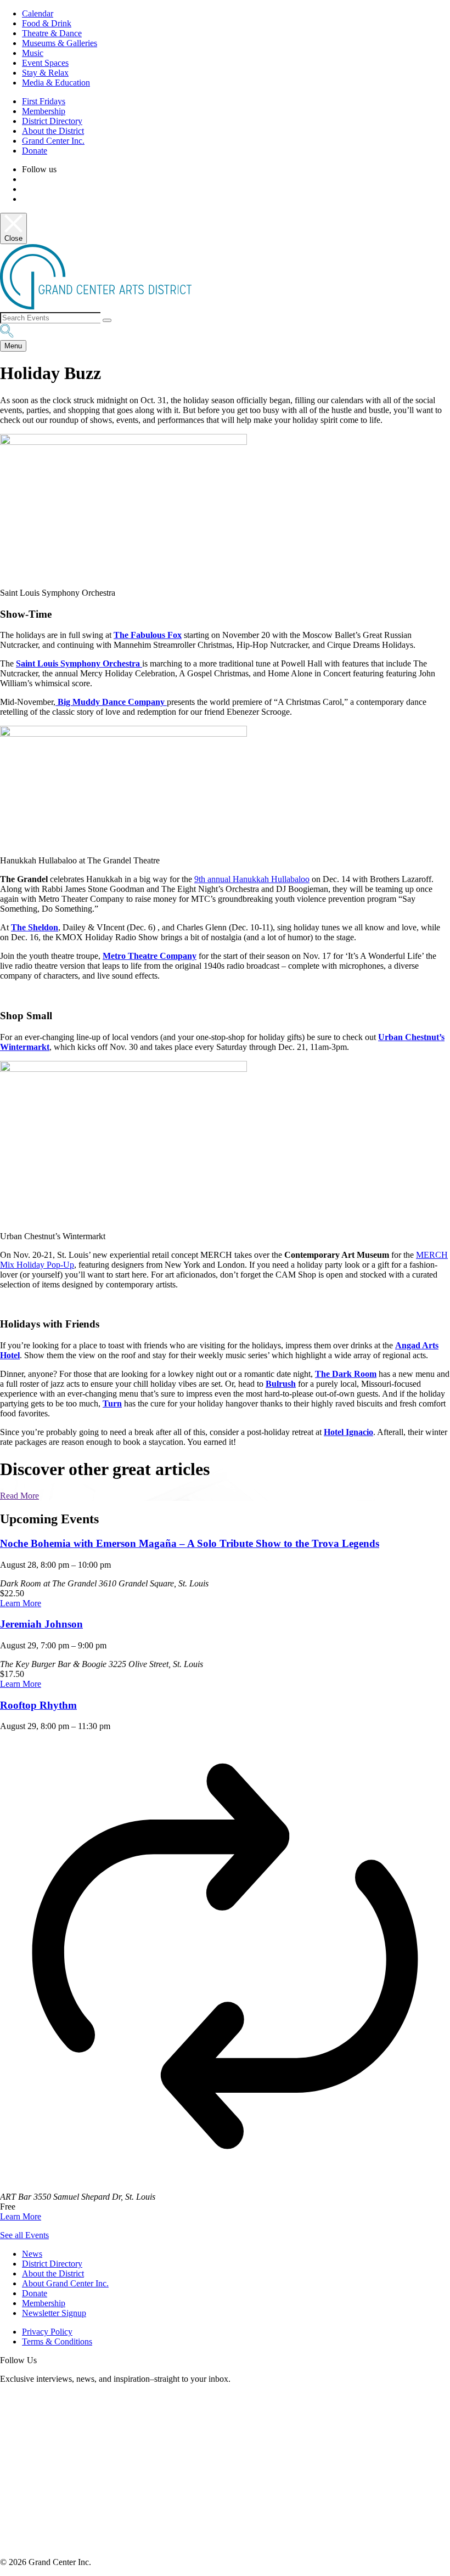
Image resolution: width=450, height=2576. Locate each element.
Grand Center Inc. (53, 141)
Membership (44, 111)
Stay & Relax (45, 73)
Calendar (38, 13)
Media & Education (56, 83)
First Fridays (44, 101)
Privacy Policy (47, 2332)
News (32, 2254)
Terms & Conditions (57, 2341)
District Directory (52, 121)
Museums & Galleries (60, 43)
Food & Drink (47, 23)
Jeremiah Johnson (41, 1624)
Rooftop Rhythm (38, 1705)
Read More (19, 1496)
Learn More (21, 1603)
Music (33, 53)
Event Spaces (45, 63)
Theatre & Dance (52, 33)
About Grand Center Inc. (65, 2283)
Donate (35, 151)
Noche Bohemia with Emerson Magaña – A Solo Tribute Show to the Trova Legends (190, 1543)
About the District (53, 131)
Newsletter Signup (54, 2313)
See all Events (24, 2235)
